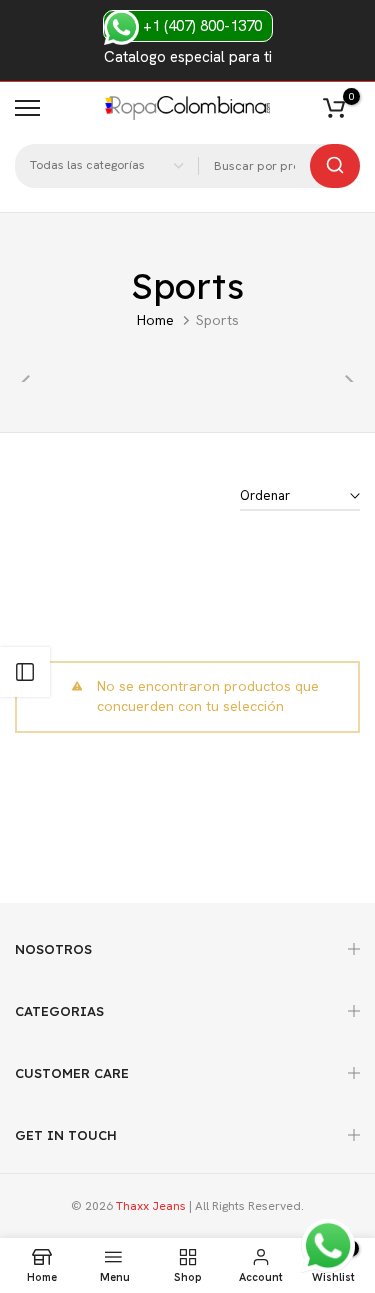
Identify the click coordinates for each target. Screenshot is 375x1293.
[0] (334, 108)
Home (155, 320)
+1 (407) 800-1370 (200, 26)
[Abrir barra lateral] (25, 672)
